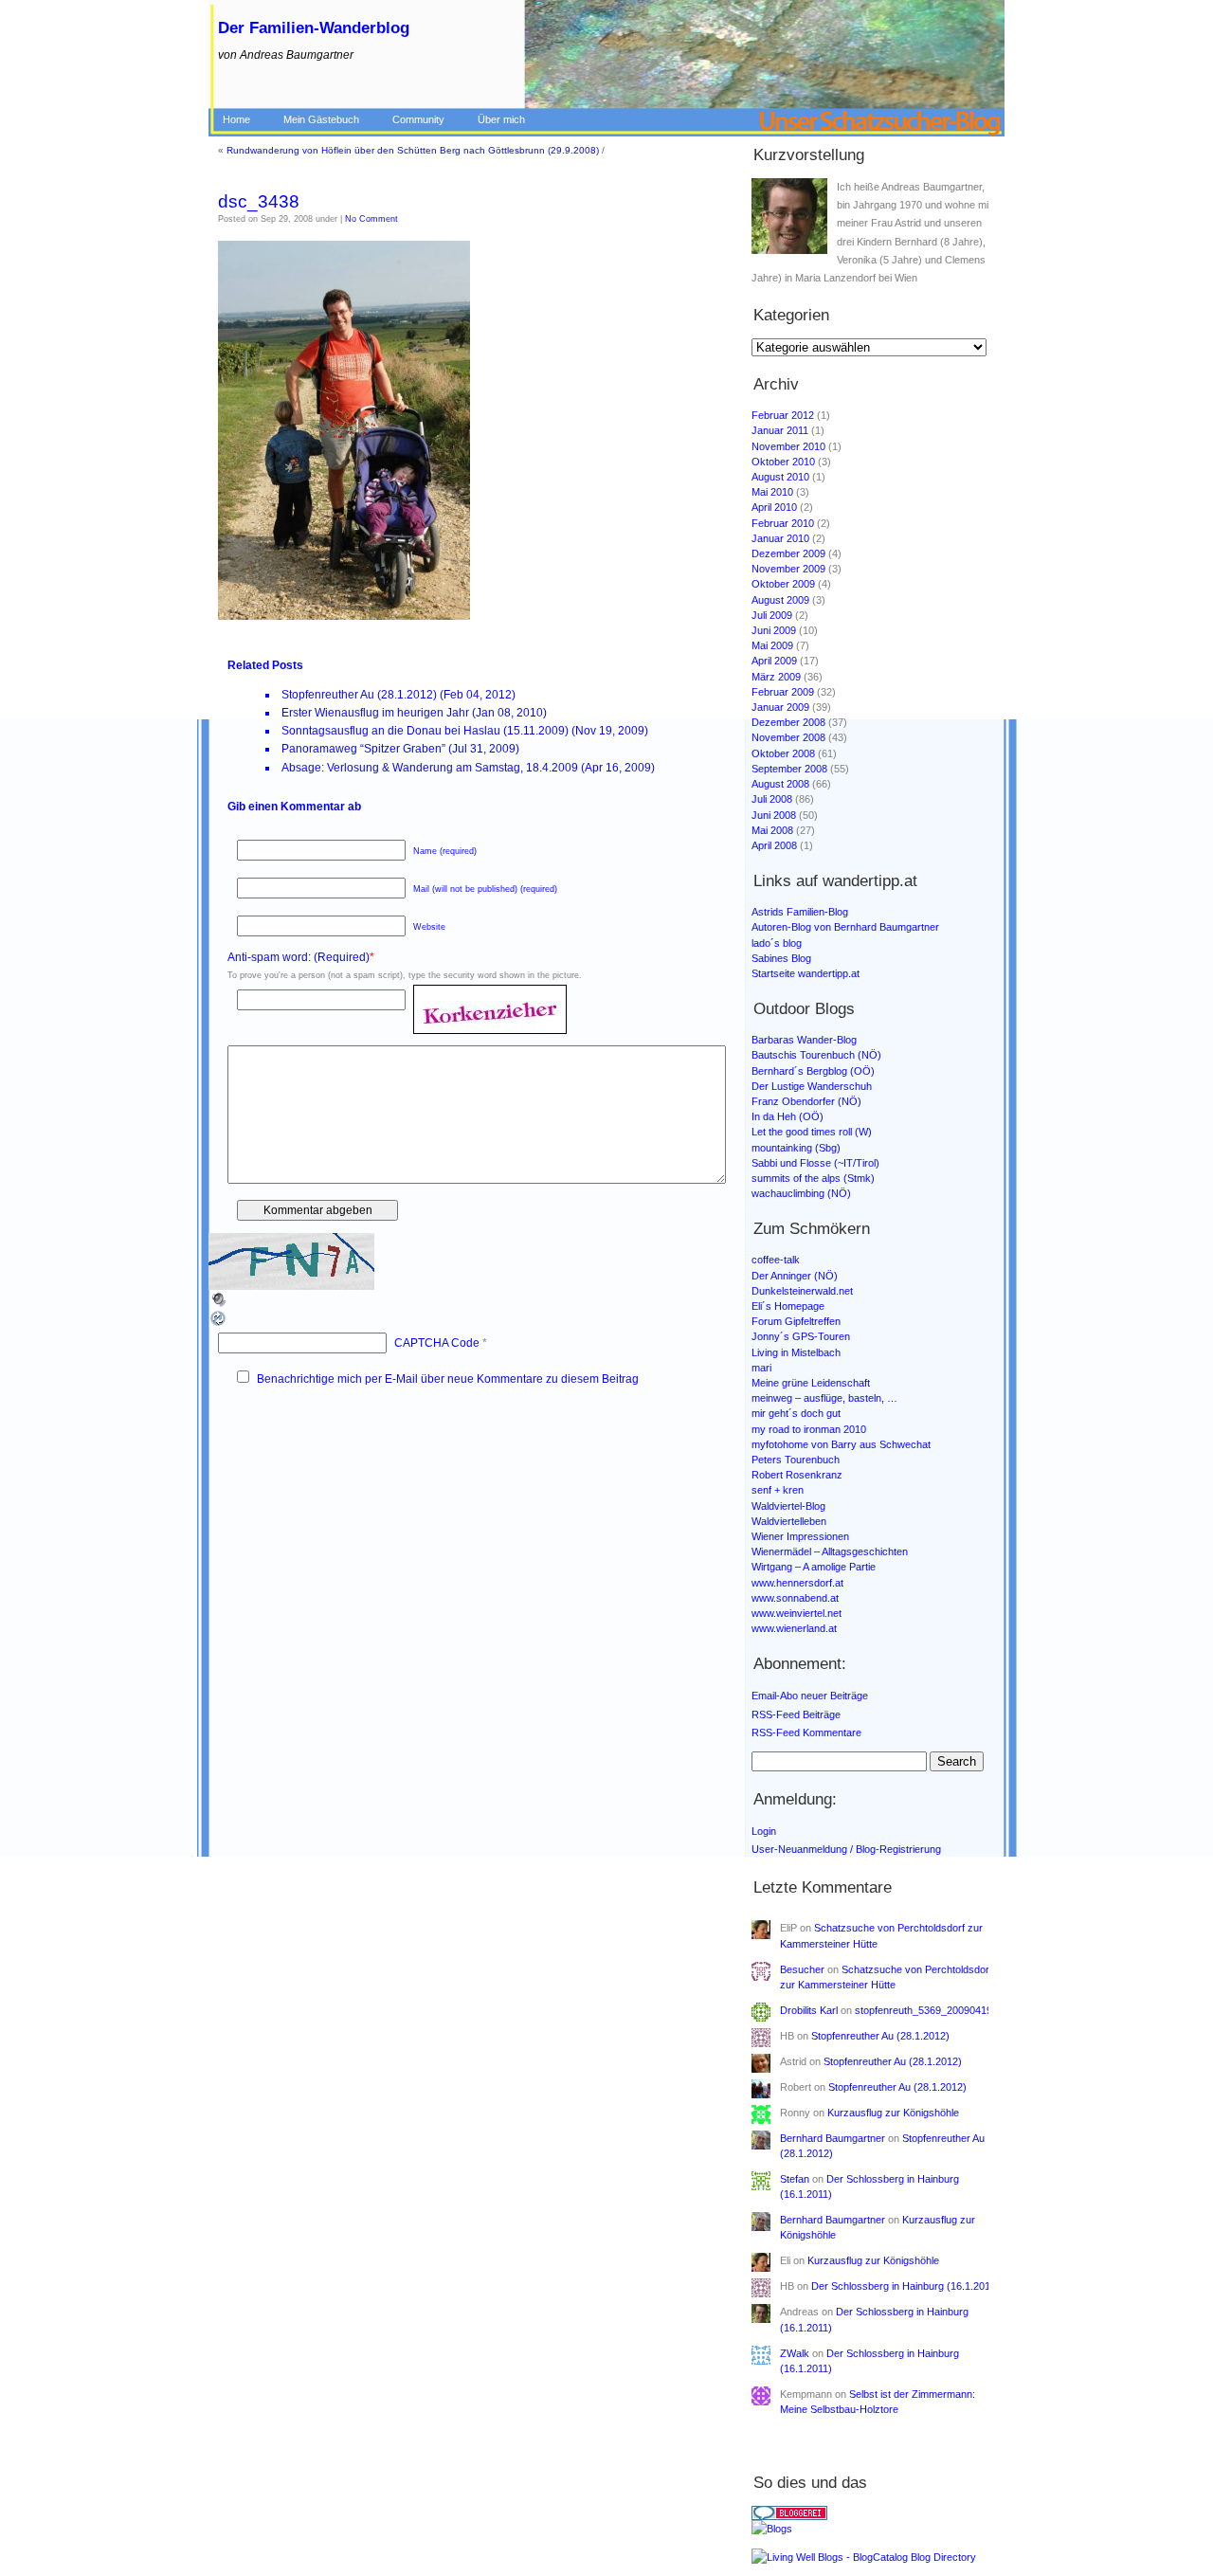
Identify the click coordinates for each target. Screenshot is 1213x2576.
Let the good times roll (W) (812, 1132)
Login (764, 1831)
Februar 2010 (783, 523)
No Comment (371, 219)
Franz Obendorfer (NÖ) (806, 1101)
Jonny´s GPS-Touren (801, 1336)
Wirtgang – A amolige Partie (814, 1567)
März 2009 (776, 677)
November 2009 (788, 569)
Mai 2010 (772, 492)
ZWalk (795, 2353)
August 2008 (780, 784)
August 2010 (780, 477)
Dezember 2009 (788, 553)
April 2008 (774, 845)
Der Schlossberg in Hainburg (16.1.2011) (905, 2286)
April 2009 (774, 661)
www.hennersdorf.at (797, 1583)
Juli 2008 (772, 799)
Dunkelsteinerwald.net (802, 1291)
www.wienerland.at (794, 1628)
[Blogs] (876, 2527)
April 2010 (774, 507)
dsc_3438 (259, 201)
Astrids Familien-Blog (800, 912)
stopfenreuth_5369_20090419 (923, 2010)
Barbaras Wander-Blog (804, 1040)
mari (761, 1368)
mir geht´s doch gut (796, 1413)
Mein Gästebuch (321, 119)
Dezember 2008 (788, 722)
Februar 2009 (783, 692)
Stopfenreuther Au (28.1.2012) (359, 695)
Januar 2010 (780, 538)
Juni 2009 (774, 630)
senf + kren (778, 1490)
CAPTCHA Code (437, 1343)
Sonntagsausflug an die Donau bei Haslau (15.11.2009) (425, 731)
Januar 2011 (780, 430)
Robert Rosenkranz (797, 1475)
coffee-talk (776, 1260)
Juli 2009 (772, 615)
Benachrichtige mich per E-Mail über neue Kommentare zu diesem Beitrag (448, 1379)
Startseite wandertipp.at (806, 973)
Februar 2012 (783, 415)
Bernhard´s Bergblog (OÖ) (813, 1071)
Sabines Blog (781, 958)
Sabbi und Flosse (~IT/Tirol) (815, 1163)
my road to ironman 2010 (809, 1429)
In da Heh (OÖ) (788, 1116)
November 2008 (788, 737)
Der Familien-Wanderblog (314, 28)
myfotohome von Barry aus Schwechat (841, 1444)
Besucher (802, 1969)
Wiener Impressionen (800, 1536)
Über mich (501, 119)
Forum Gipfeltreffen (796, 1321)
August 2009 (780, 600)
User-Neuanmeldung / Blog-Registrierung (846, 1849)
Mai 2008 (772, 830)
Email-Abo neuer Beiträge (810, 1696)
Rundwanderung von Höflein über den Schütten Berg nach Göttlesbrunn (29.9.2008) (413, 150)
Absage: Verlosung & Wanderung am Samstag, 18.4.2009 (430, 768)
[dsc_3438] (344, 616)
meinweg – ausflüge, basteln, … (824, 1398)
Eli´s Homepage (788, 1306)
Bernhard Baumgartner (833, 2138)
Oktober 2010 (783, 462)
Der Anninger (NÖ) (795, 1276)
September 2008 (789, 769)
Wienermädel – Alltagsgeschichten (830, 1551)
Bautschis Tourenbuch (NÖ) (816, 1055)
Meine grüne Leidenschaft (811, 1383)
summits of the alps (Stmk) (813, 1178)
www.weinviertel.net (797, 1613)
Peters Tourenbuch (796, 1460)
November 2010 (788, 446)
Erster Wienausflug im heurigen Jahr (375, 713)
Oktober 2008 (783, 753)
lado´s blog (777, 943)
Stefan (795, 2179)
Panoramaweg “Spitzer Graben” (363, 749)
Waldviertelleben (789, 1521)
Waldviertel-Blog (788, 1506)
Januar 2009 (780, 707)
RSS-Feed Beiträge (796, 1714)
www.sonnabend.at (795, 1598)
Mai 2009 (772, 645)
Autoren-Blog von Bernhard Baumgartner (845, 927)
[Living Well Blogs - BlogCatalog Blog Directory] (876, 2558)
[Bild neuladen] (219, 1324)
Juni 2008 (774, 815)
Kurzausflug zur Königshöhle (893, 2113)
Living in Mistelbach (796, 1352)
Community (418, 119)
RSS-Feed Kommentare (806, 1732)
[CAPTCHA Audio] (219, 1305)
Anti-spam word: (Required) (299, 957)
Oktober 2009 (783, 584)
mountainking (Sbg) (796, 1148)
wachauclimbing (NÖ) (801, 1193)
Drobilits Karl (809, 2010)
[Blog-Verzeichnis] (876, 2513)
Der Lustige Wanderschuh (812, 1086)
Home (236, 119)
